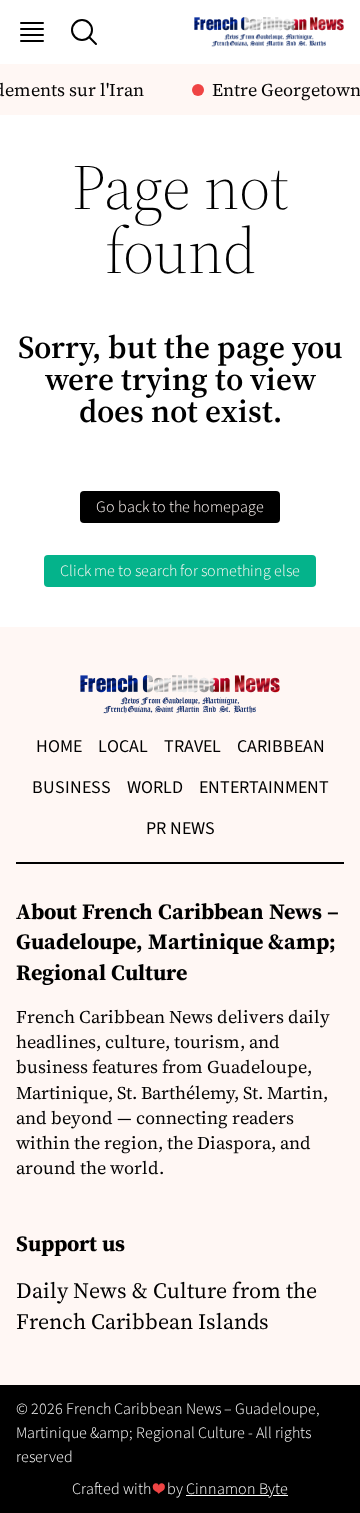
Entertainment (264, 787)
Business (71, 787)
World (155, 787)
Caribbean (281, 746)
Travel (192, 746)
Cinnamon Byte (237, 1489)
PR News (180, 828)
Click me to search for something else (180, 571)
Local (123, 746)
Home (59, 746)
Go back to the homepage (180, 507)
